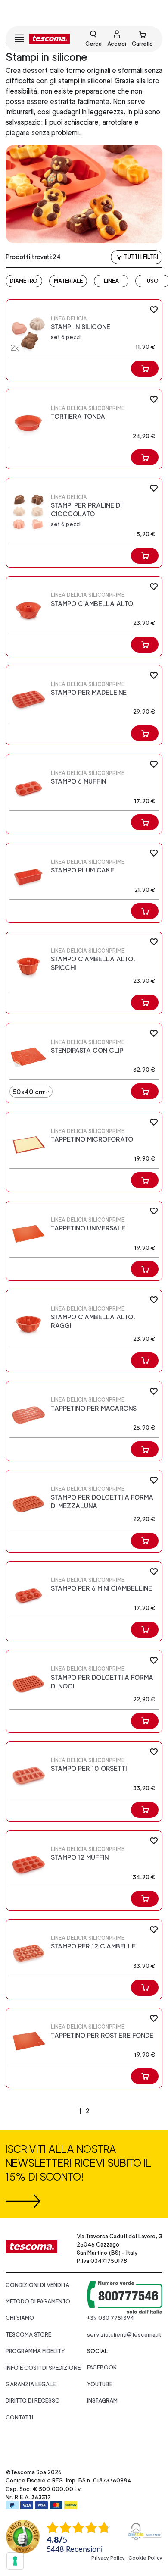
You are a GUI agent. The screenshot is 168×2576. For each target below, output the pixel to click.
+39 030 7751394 (110, 2318)
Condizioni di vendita (37, 2285)
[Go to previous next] (106, 2111)
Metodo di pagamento (38, 2301)
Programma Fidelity (35, 2351)
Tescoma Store (28, 2335)
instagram (102, 2401)
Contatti (19, 2418)
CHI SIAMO (20, 2318)
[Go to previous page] (63, 2111)
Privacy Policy (108, 2558)
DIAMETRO (24, 281)
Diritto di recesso (33, 2401)
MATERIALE (68, 281)
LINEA (111, 281)
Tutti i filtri (141, 257)
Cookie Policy (145, 2558)
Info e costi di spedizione (43, 2368)
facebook (102, 2367)
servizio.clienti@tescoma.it (124, 2335)
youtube (100, 2384)
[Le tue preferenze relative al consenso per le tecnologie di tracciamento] (15, 2561)
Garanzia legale (31, 2384)
